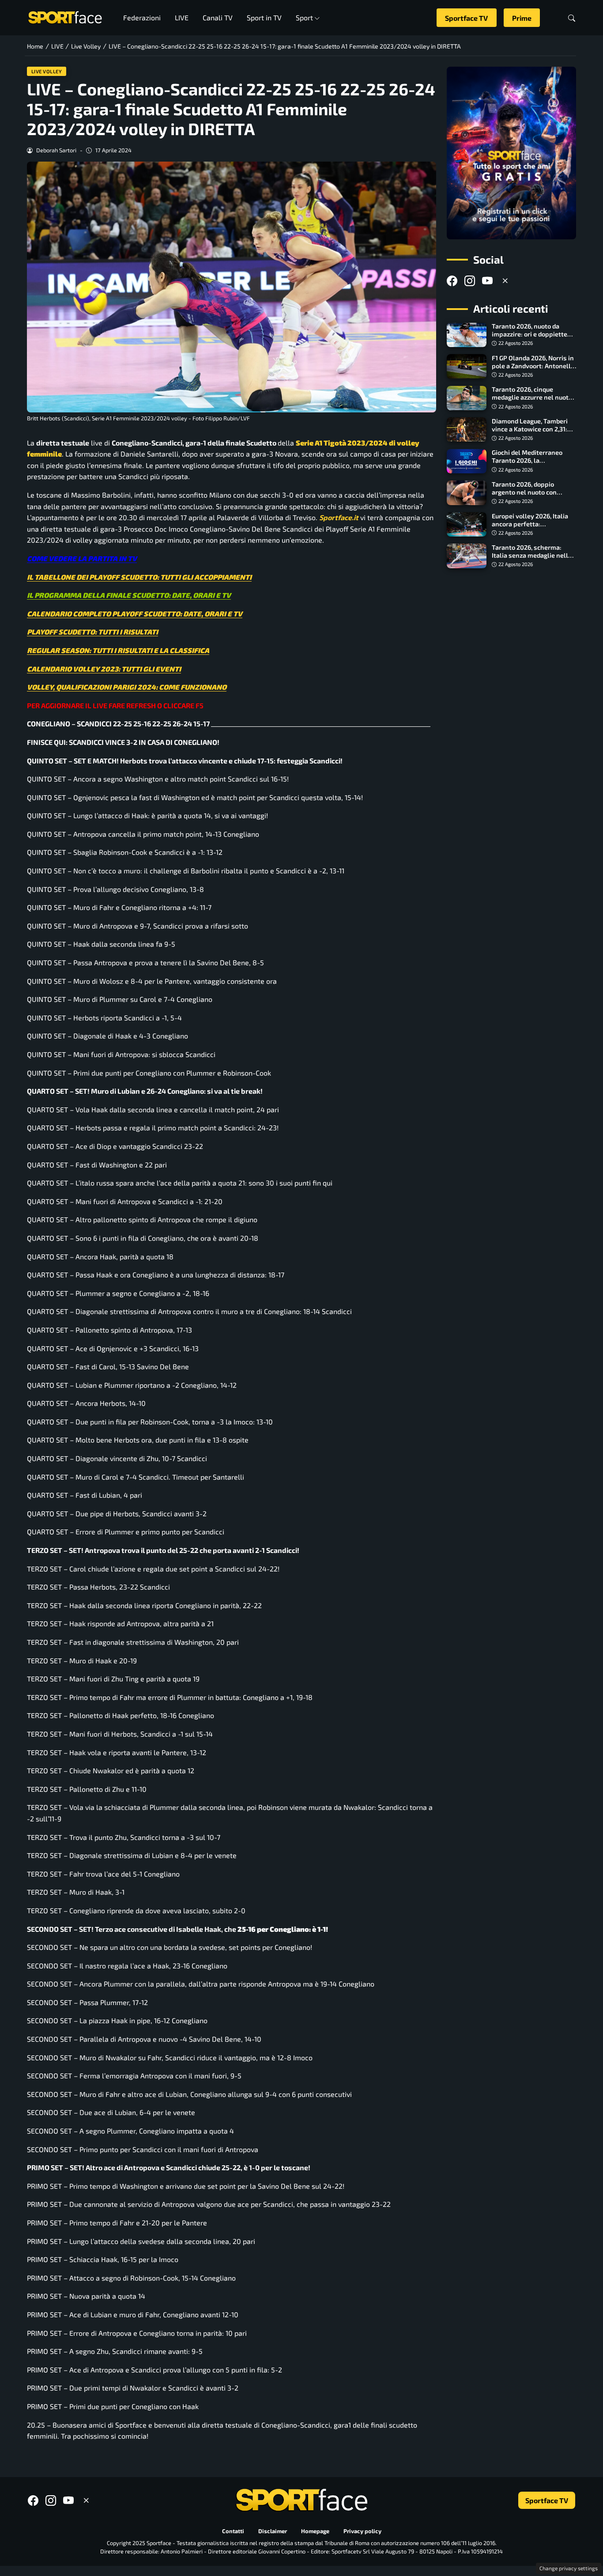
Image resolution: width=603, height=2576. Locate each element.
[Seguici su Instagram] (470, 281)
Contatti (233, 2531)
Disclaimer (273, 2531)
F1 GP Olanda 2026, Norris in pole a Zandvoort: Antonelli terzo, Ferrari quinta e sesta (533, 366)
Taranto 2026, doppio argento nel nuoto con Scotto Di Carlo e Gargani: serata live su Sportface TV (532, 496)
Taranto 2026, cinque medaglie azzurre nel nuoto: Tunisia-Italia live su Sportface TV (533, 402)
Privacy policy (362, 2531)
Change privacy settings (569, 2568)
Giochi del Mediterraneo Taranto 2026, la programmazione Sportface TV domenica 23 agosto (532, 465)
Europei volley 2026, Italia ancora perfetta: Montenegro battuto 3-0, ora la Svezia (534, 528)
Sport (304, 17)
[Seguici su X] (505, 281)
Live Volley (47, 71)
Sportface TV (466, 18)
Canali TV (218, 17)
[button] (572, 18)
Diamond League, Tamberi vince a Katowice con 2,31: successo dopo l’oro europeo (533, 429)
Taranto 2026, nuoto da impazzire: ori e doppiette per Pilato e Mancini (530, 334)
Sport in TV (264, 17)
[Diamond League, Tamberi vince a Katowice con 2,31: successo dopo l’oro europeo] (467, 430)
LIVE (182, 17)
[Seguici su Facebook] (452, 281)
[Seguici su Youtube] (487, 281)
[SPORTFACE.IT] (65, 17)
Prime (522, 18)
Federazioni (142, 17)
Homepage (315, 2531)
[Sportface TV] (511, 153)
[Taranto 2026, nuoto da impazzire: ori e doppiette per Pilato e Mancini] (467, 335)
